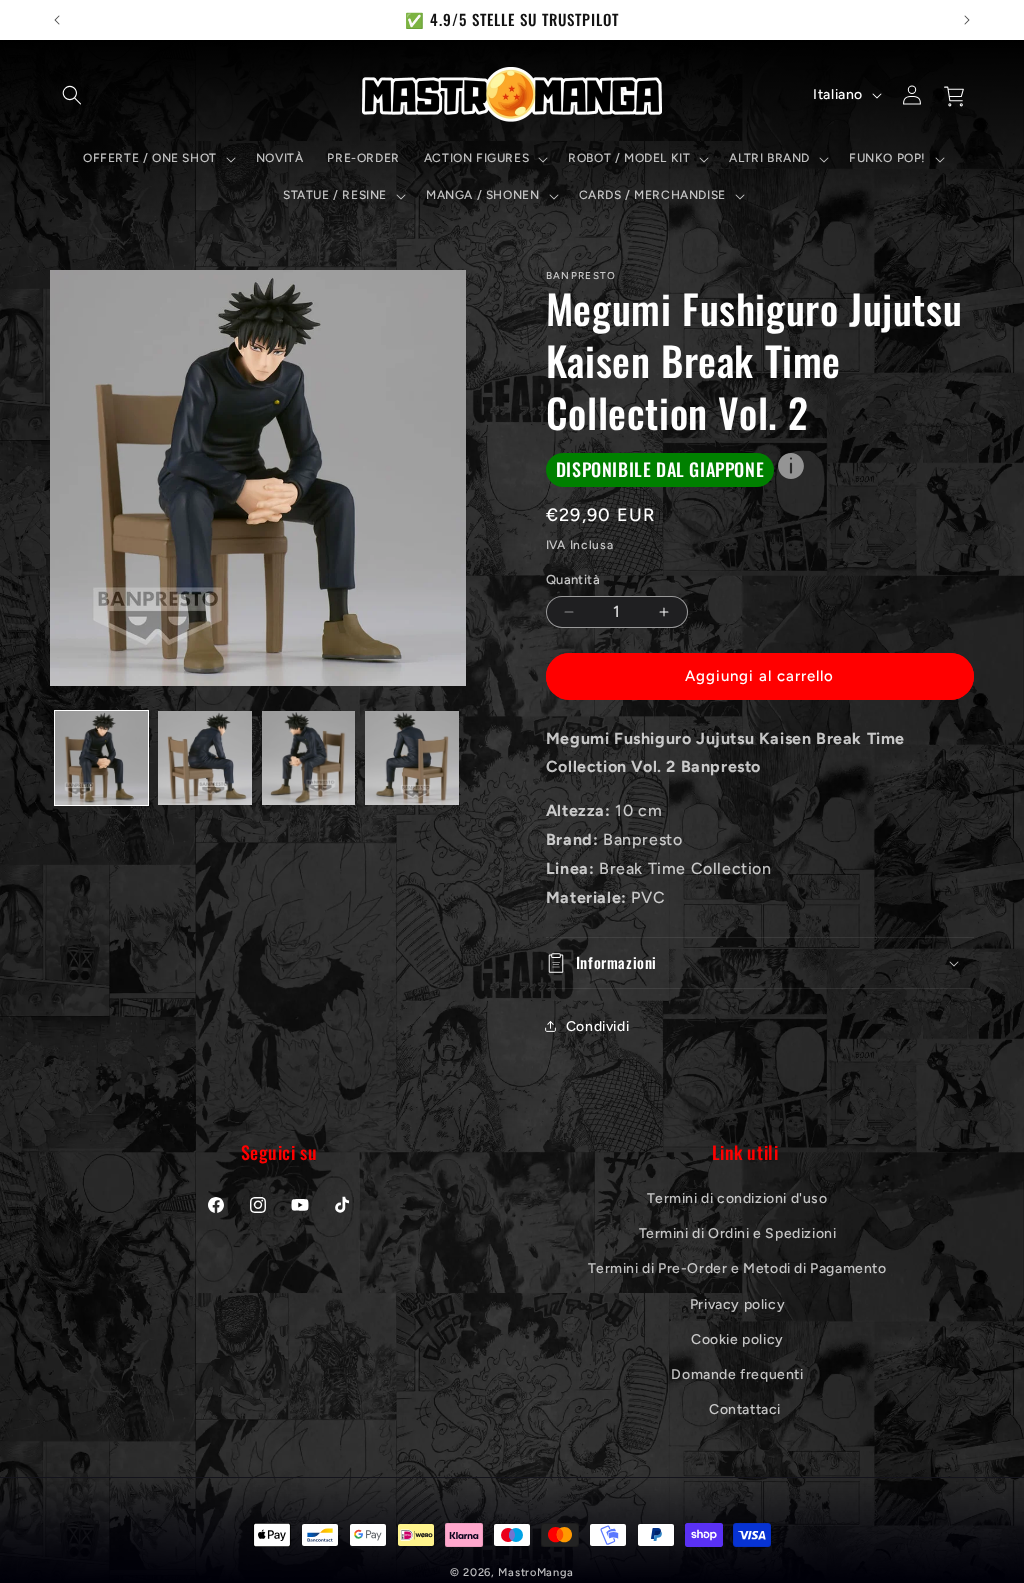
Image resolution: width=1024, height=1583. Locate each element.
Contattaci (745, 1409)
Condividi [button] (597, 1026)
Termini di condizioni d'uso (737, 1198)
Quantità (573, 579)
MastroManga (536, 1572)
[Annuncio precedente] (57, 20)
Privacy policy (737, 1304)
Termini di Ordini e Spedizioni (738, 1233)
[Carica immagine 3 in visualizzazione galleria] (308, 757)
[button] (72, 95)
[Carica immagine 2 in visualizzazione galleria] (204, 757)
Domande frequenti (737, 1374)
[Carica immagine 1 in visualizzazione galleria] (101, 757)
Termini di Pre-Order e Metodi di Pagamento (737, 1268)
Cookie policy (737, 1339)
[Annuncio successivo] (967, 20)
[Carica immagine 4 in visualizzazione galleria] (411, 757)
